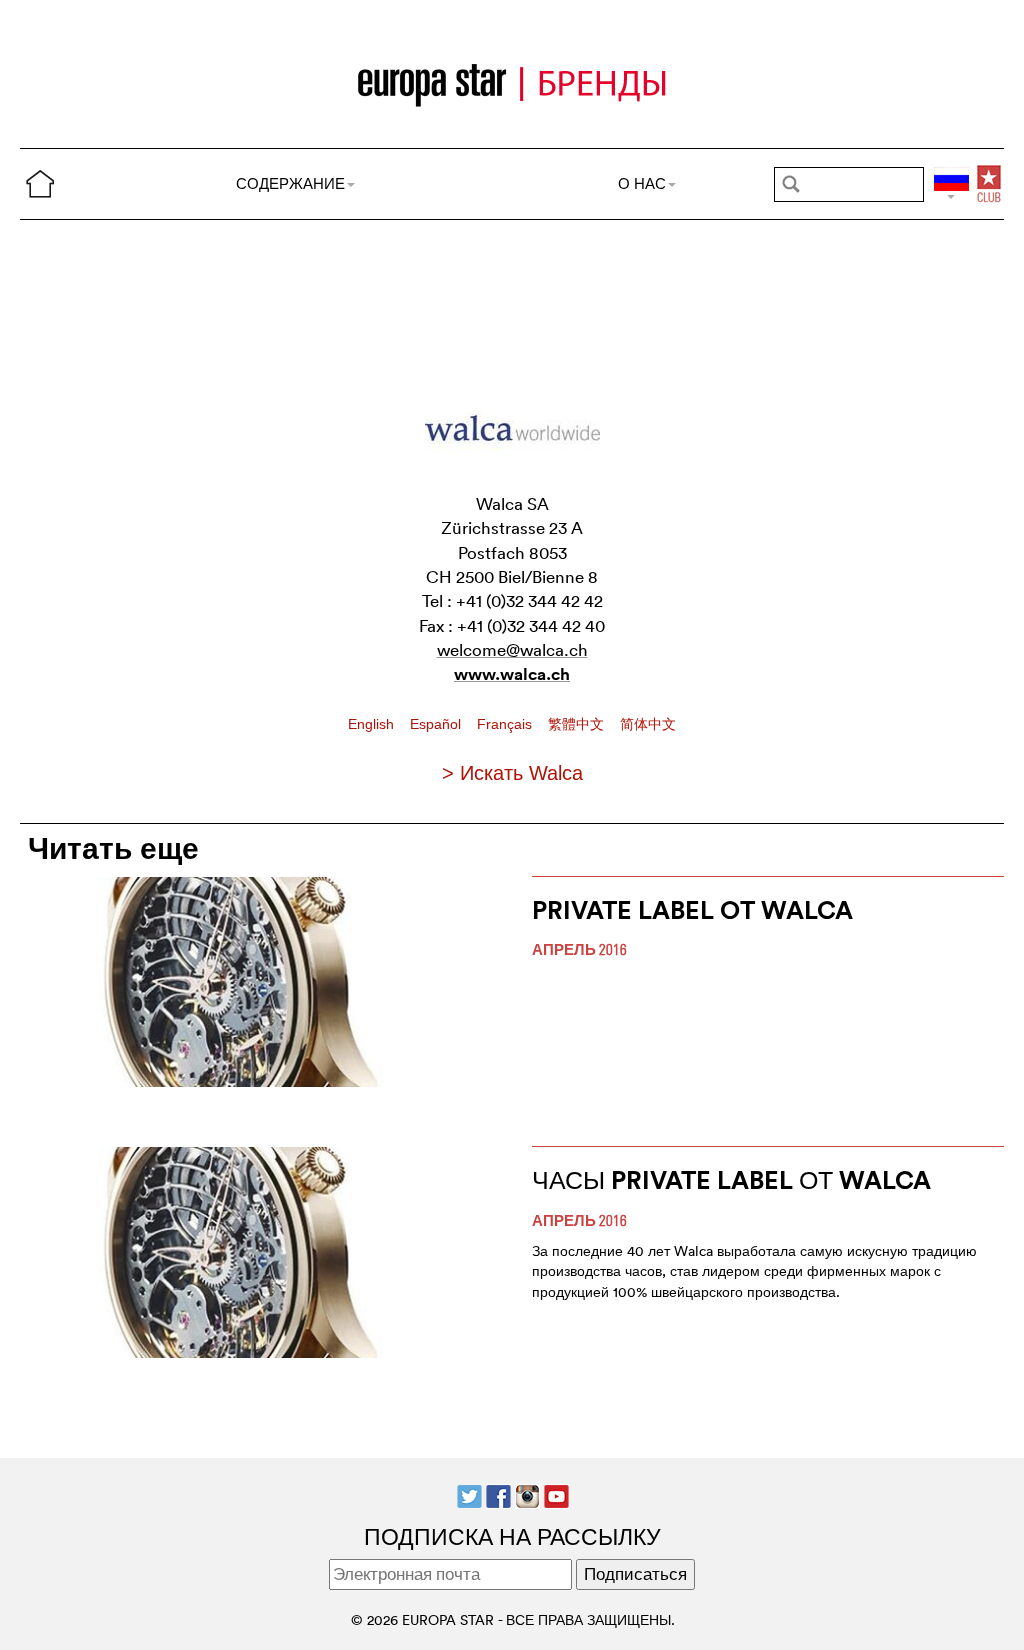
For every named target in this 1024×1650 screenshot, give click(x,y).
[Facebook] (498, 1494)
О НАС (642, 183)
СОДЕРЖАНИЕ (290, 183)
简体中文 (648, 724)
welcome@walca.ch (512, 649)
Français (506, 724)
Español (437, 724)
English (373, 724)
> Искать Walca (512, 773)
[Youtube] (556, 1494)
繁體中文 (578, 724)
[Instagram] (527, 1494)
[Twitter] (469, 1494)
